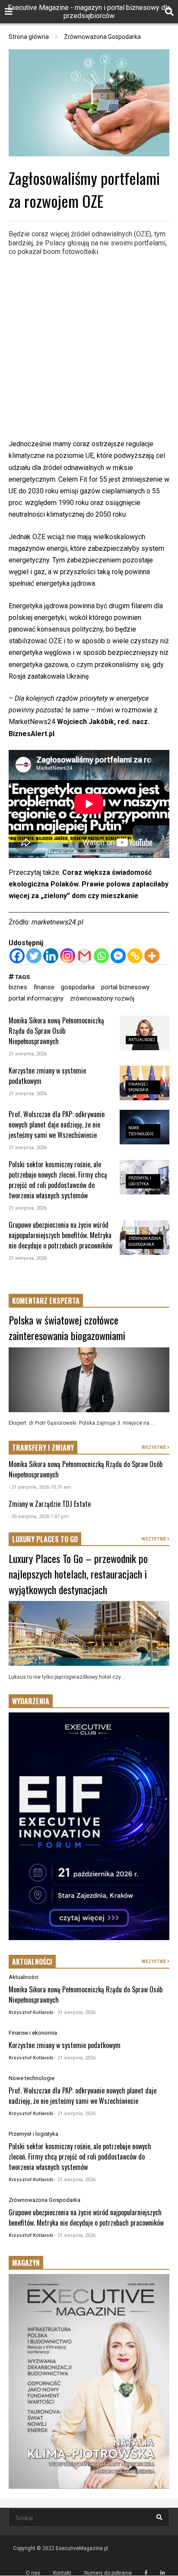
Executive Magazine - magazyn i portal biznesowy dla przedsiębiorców (89, 12)
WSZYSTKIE (154, 1447)
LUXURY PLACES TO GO (45, 1539)
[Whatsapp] (101, 956)
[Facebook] (17, 956)
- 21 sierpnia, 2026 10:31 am (40, 1487)
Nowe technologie (32, 2078)
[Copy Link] (135, 956)
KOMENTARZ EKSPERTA (46, 1301)
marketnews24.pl (57, 922)
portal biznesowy (125, 987)
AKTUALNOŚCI (32, 1962)
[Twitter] (34, 956)
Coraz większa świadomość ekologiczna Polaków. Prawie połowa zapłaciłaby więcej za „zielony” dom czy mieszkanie (89, 884)
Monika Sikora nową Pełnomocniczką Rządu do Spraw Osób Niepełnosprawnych (56, 1031)
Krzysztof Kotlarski (31, 2012)
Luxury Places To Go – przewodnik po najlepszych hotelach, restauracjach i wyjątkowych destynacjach (78, 1574)
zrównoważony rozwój (102, 998)
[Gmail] (84, 956)
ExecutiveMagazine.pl (82, 2548)
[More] (152, 956)
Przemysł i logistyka (33, 2134)
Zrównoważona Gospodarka (44, 2200)
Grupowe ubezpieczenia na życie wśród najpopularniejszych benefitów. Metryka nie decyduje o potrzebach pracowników (60, 1235)
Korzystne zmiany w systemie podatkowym (65, 2045)
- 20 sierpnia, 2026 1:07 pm (39, 1517)
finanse (44, 987)
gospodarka (78, 987)
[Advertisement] (89, 349)
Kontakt (62, 2573)
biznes (18, 987)
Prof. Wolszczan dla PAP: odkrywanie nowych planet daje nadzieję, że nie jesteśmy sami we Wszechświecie (57, 1124)
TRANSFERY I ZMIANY (43, 1448)
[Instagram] (68, 956)
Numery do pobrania (108, 2573)
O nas (33, 2573)
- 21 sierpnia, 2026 (75, 2012)
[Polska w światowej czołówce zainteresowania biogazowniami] (89, 1380)
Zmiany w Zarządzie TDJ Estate (50, 1504)
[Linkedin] (51, 956)
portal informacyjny (36, 998)
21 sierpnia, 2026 (28, 1054)
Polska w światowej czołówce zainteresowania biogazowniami (67, 1328)
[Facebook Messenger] (118, 956)
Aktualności (142, 1040)
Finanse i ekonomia (33, 2033)
